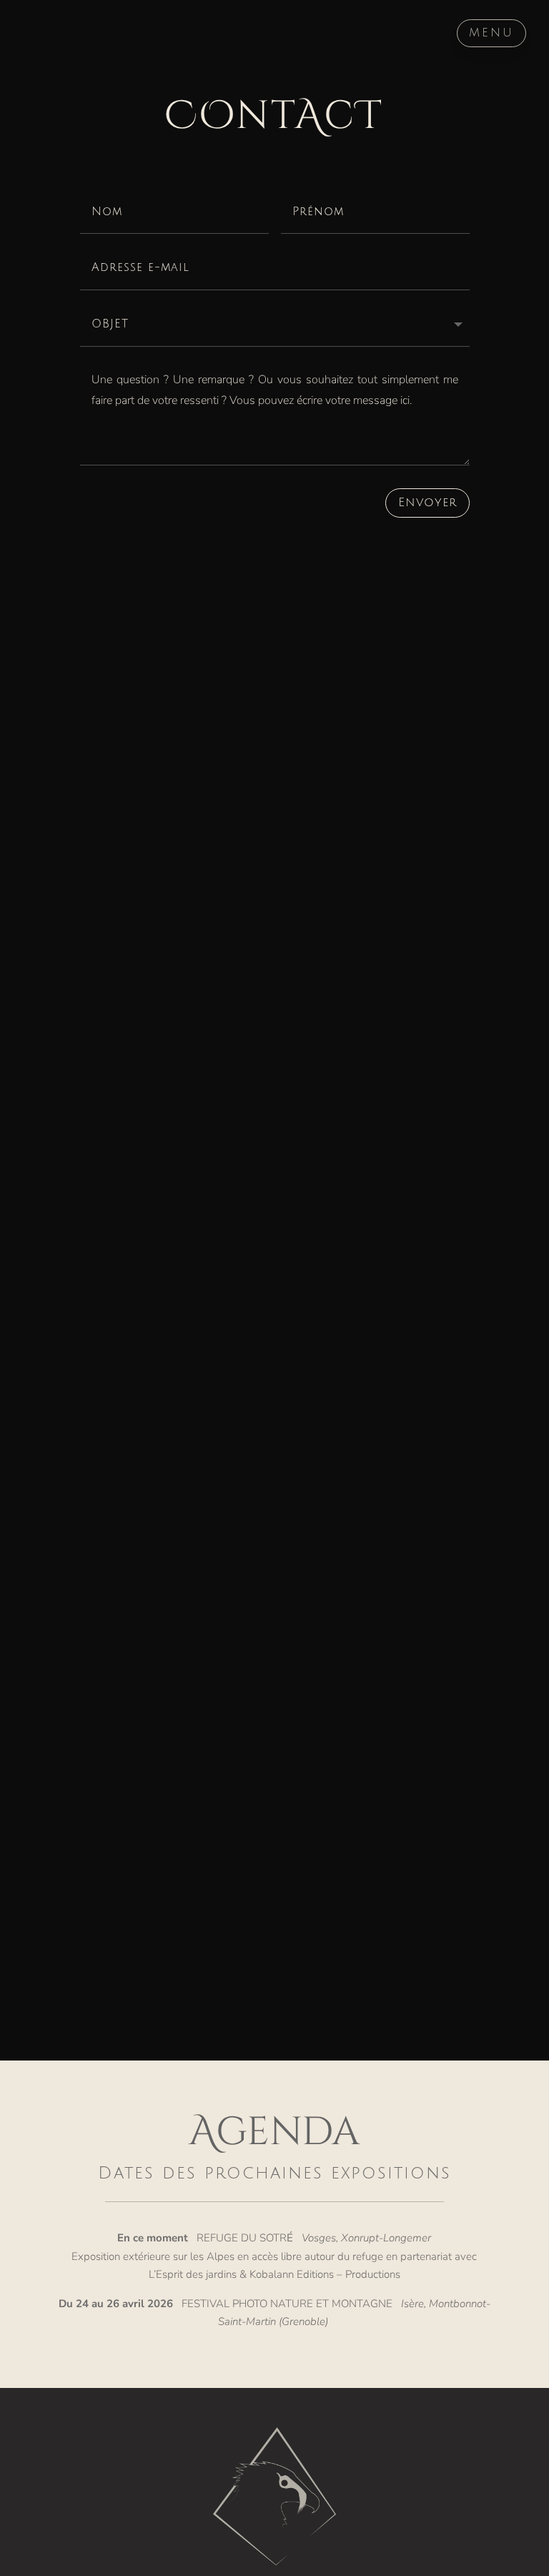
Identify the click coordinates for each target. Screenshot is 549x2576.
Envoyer (427, 502)
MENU (491, 33)
